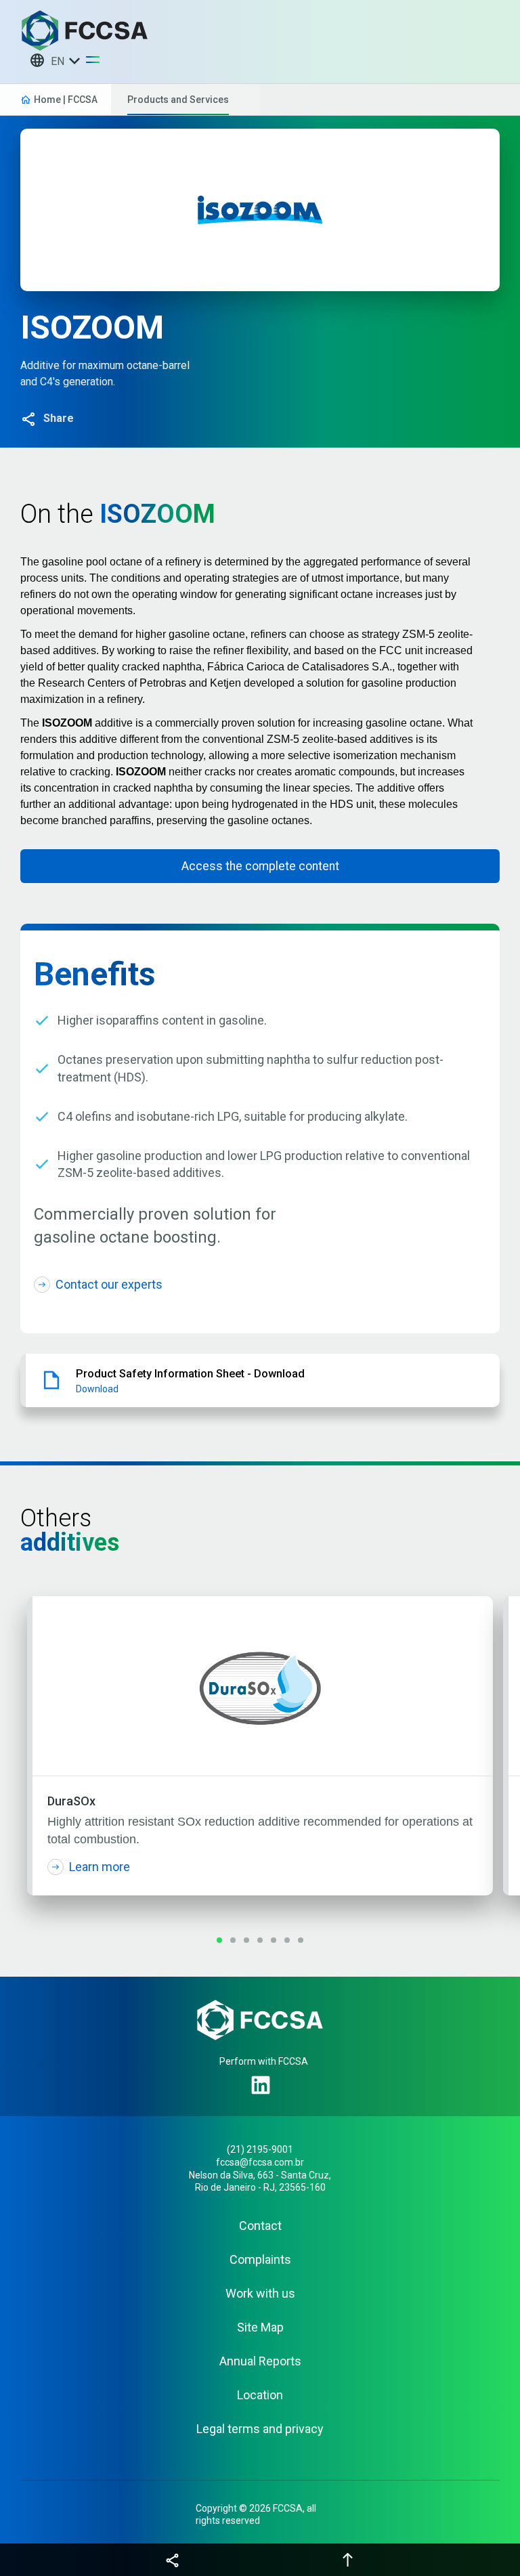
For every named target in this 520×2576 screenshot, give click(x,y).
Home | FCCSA (66, 100)
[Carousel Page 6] (287, 1940)
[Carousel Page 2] (233, 1940)
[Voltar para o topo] (348, 2560)
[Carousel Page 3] (246, 1940)
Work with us (260, 2294)
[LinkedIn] (263, 2087)
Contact (260, 2226)
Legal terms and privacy (260, 2429)
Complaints (260, 2260)
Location (260, 2395)
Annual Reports (260, 2361)
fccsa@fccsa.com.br (260, 2162)
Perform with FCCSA (264, 2061)
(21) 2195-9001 (260, 2149)
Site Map (260, 2327)
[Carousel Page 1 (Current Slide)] (219, 1940)
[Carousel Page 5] (274, 1940)
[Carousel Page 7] (301, 1940)
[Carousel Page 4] (260, 1940)
